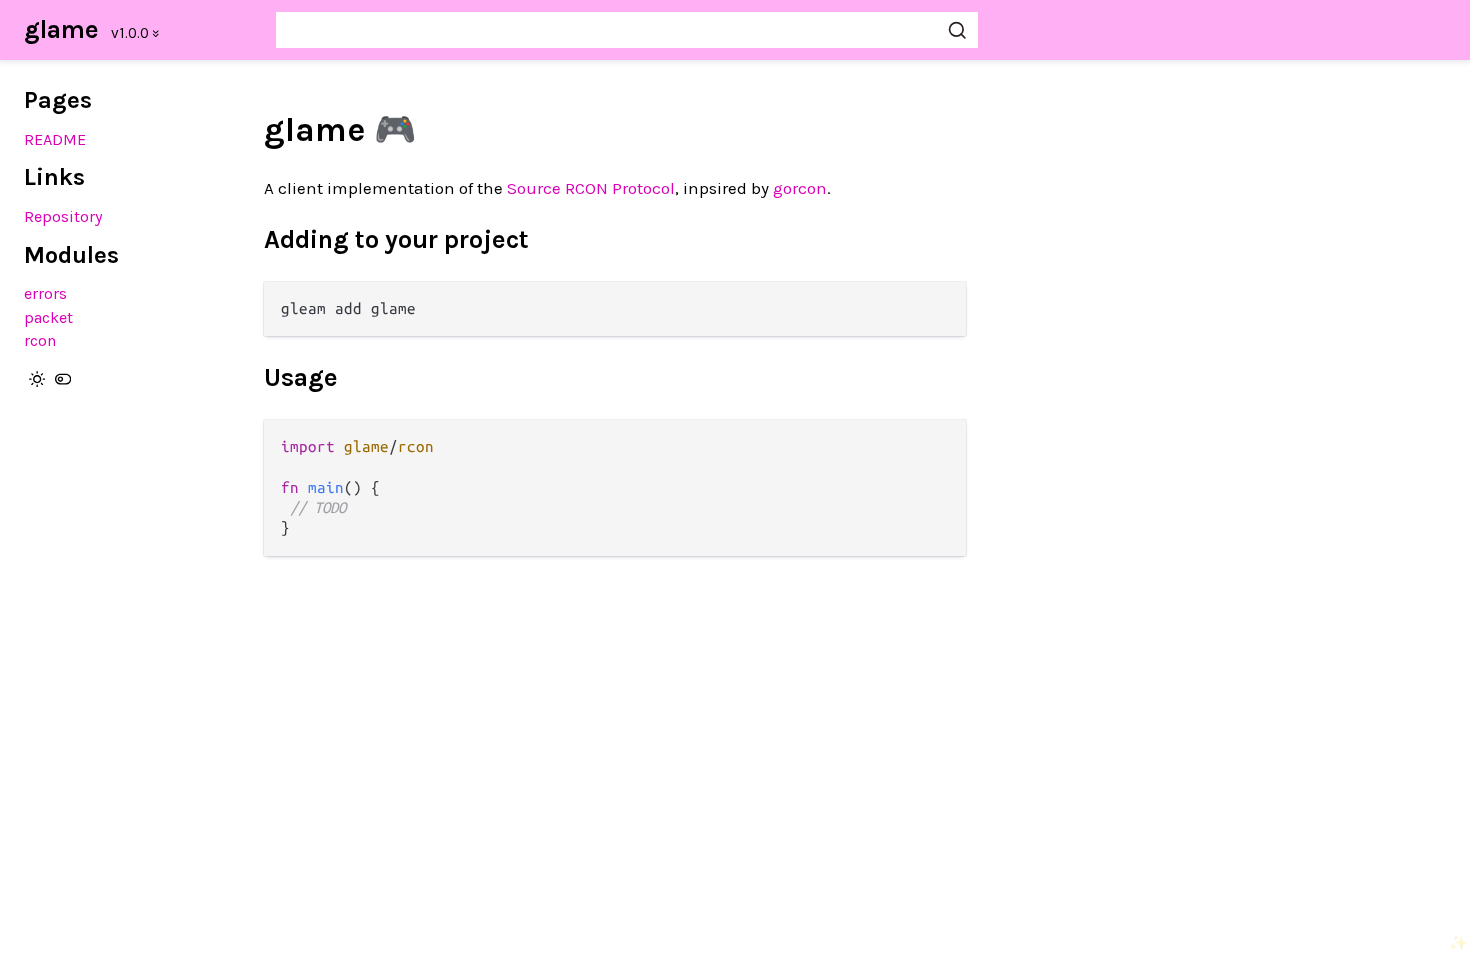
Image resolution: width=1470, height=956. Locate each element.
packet (48, 317)
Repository (63, 216)
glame (61, 29)
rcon (40, 340)
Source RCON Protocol (591, 188)
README (55, 139)
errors (45, 293)
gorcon (800, 188)
